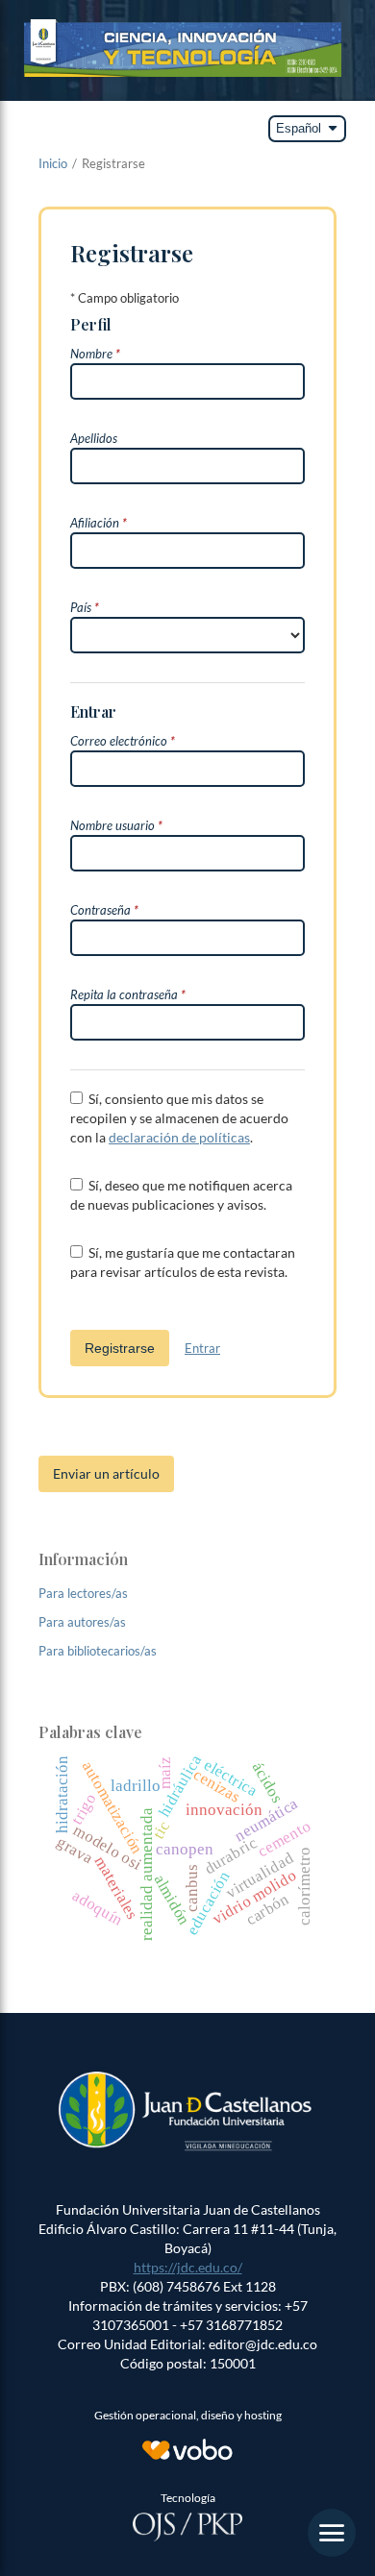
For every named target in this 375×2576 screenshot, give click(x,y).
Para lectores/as (83, 1593)
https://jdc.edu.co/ (188, 2267)
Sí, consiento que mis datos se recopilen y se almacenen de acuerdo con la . (179, 1118)
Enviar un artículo (106, 1473)
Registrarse (120, 1348)
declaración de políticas (179, 1137)
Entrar (202, 1348)
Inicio (53, 163)
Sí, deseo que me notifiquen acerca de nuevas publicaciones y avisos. (182, 1195)
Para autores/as (82, 1622)
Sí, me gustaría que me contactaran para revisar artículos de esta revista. (183, 1262)
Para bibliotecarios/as (98, 1651)
